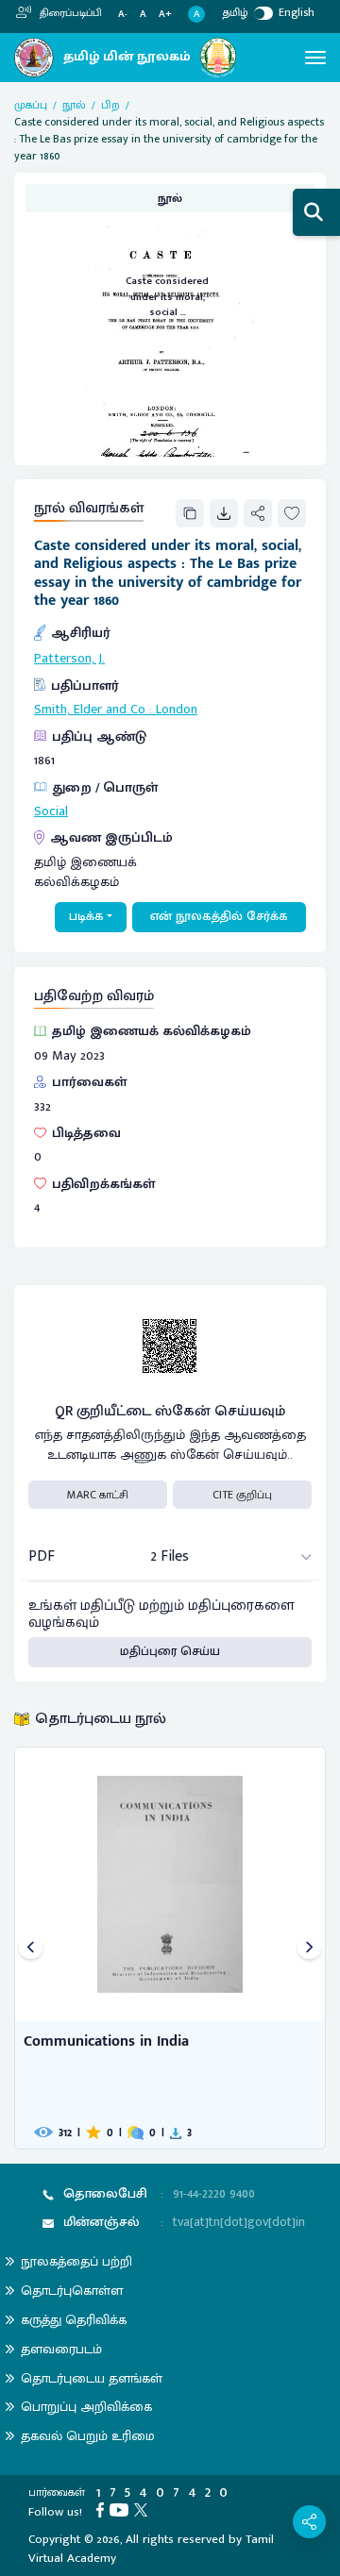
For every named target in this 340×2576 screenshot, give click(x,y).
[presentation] (31, 1948)
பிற (110, 105)
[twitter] (144, 2509)
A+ (165, 15)
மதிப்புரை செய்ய (170, 1651)
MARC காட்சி (98, 1495)
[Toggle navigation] (315, 58)
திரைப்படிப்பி (69, 13)
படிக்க (86, 916)
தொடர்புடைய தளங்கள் (92, 2378)
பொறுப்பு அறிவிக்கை (86, 2407)
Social (51, 811)
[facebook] (103, 2509)
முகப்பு (31, 105)
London (177, 710)
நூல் (74, 105)
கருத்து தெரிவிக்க (74, 2320)
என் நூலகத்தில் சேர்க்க (219, 916)
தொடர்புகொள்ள (72, 2291)
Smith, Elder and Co (90, 710)
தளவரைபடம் (61, 2349)
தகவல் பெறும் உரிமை (88, 2436)
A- (123, 15)
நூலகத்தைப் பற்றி (76, 2261)
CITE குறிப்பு (242, 1495)
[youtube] (122, 2509)
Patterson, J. (69, 659)
